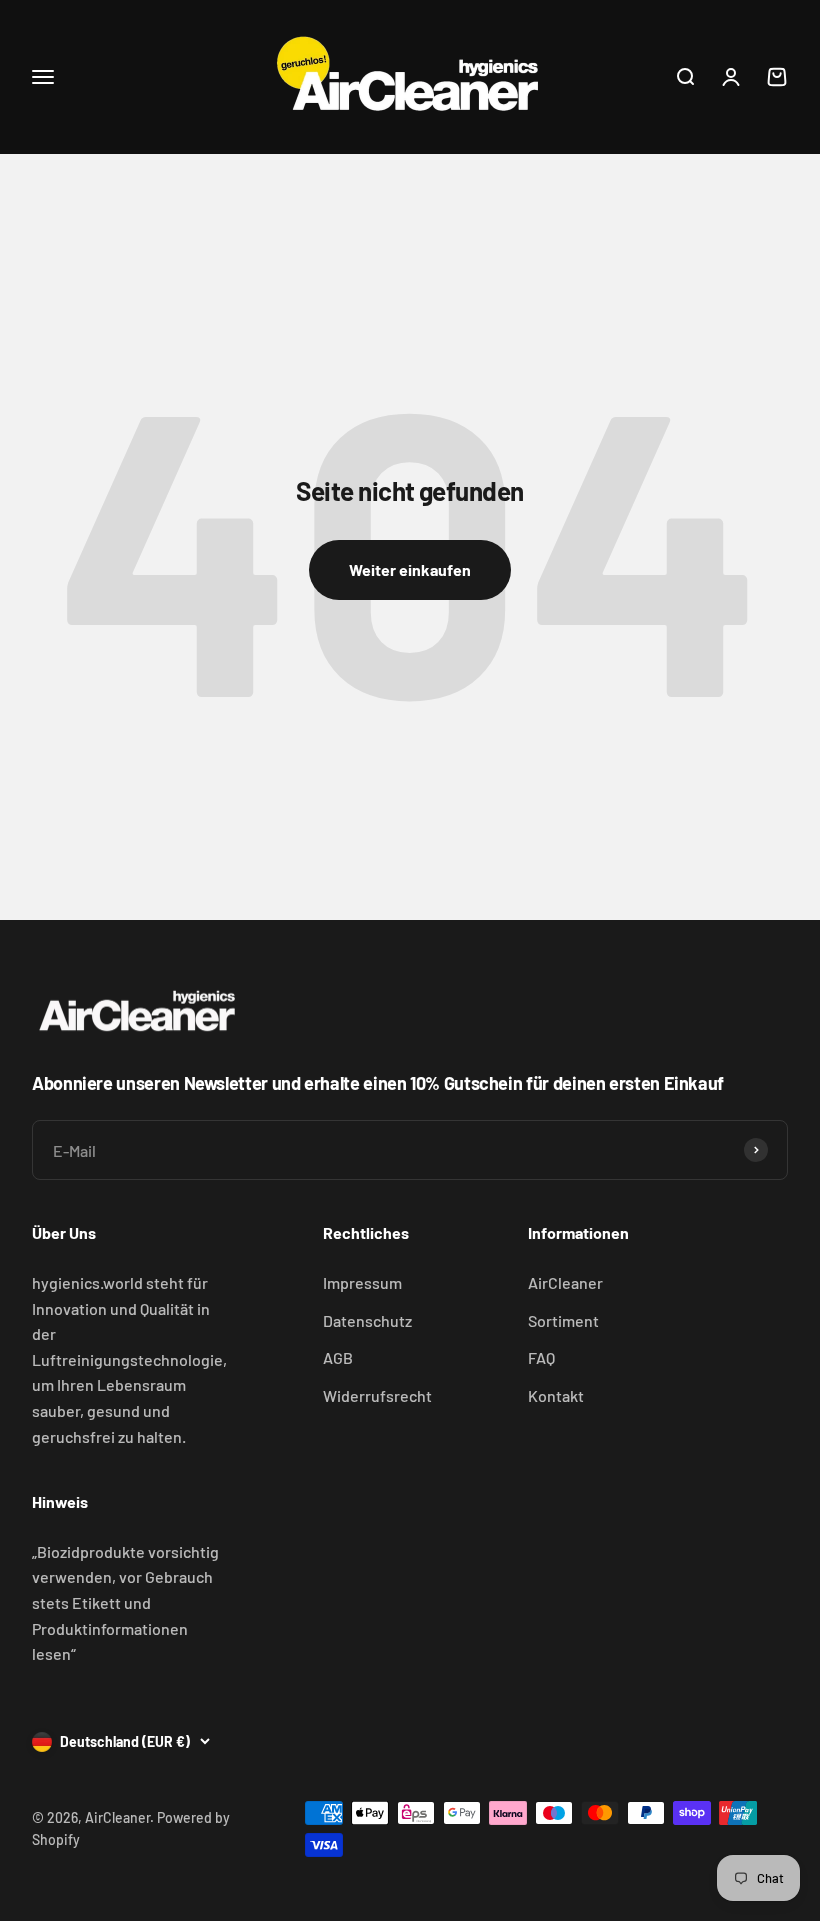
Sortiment (563, 1320)
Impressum (362, 1282)
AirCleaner (565, 1282)
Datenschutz (367, 1320)
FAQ (541, 1357)
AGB (338, 1357)
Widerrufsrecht (377, 1395)
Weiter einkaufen (410, 569)
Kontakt (556, 1395)
